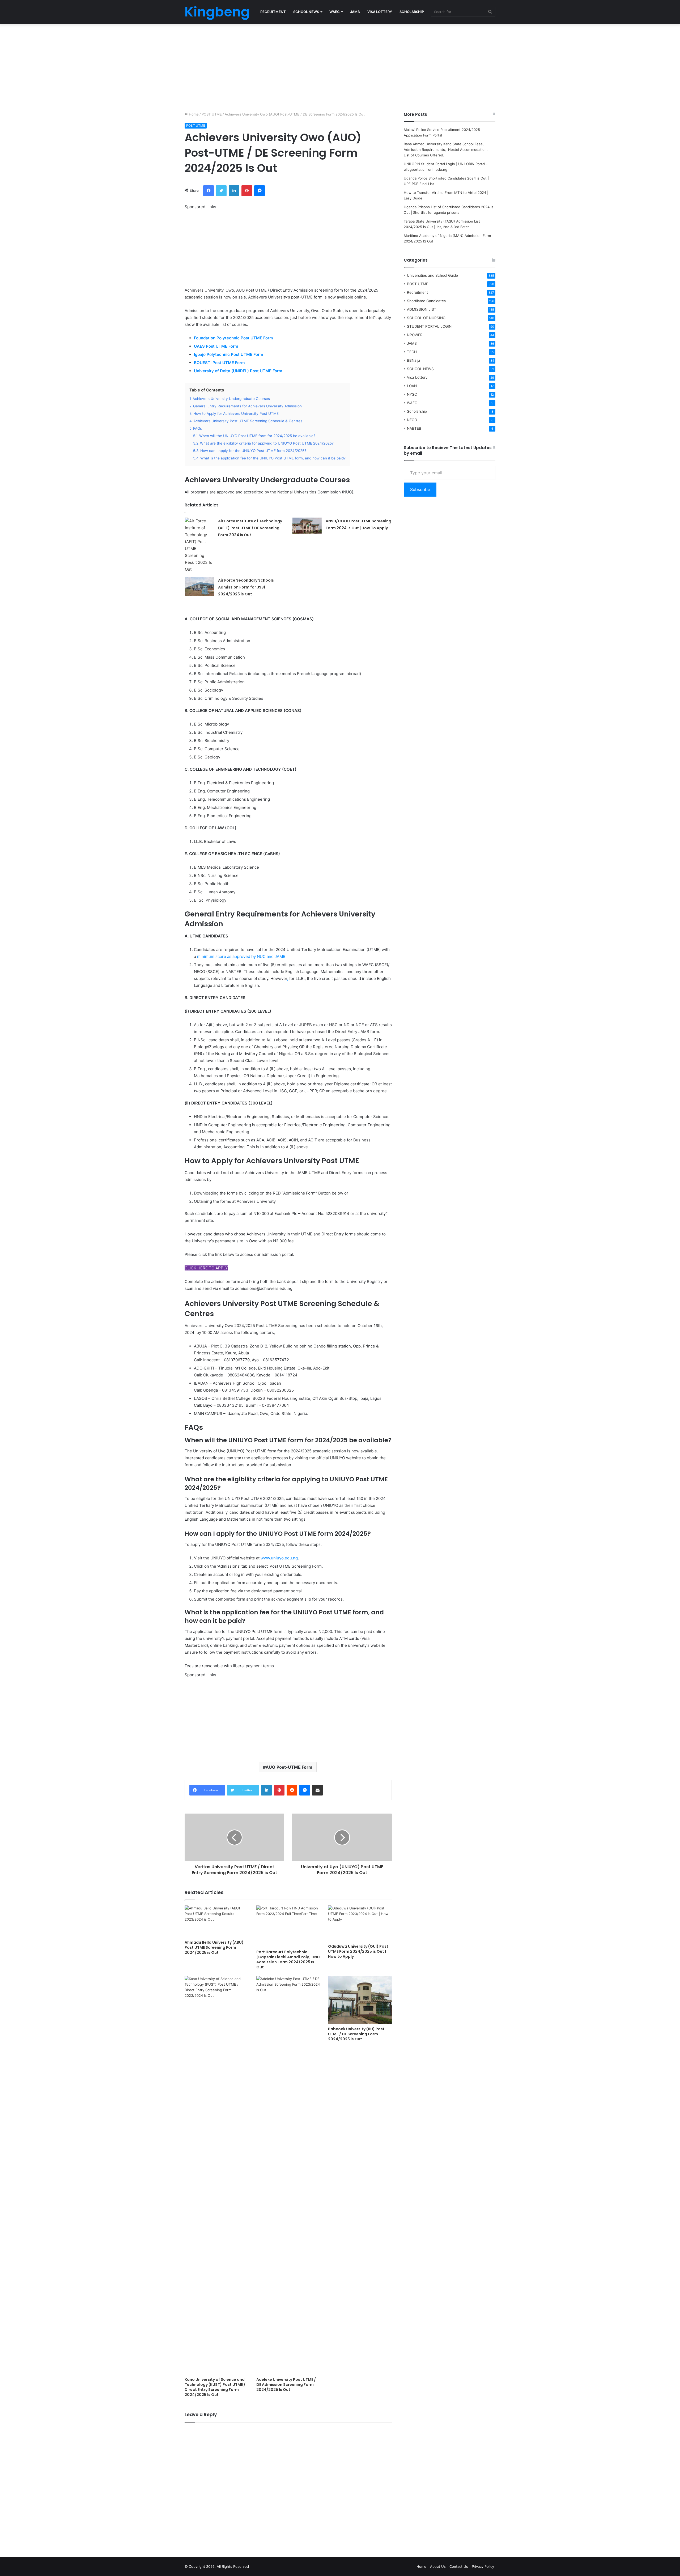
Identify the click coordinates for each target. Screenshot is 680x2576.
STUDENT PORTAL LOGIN (429, 326)
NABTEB (414, 428)
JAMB (355, 12)
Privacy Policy (483, 2566)
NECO (412, 420)
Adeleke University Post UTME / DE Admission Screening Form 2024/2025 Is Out (286, 2385)
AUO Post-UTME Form (289, 1767)
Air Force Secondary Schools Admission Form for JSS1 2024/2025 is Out (246, 587)
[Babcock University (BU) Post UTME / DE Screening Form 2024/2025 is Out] (360, 2000)
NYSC (412, 394)
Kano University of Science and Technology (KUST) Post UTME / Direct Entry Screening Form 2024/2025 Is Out (215, 2387)
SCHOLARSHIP (412, 12)
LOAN (412, 386)
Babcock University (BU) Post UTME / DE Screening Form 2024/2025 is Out (356, 2034)
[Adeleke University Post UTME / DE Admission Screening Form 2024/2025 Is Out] (288, 2175)
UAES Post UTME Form (216, 346)
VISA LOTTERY (380, 12)
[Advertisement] (340, 66)
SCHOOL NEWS (306, 12)
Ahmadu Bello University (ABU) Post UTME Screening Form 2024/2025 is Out (214, 1947)
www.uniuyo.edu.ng (279, 1558)
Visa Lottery (417, 377)
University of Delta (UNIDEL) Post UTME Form (239, 371)
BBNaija (414, 360)
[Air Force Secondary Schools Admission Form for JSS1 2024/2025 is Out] (199, 587)
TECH (412, 352)
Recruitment (417, 292)
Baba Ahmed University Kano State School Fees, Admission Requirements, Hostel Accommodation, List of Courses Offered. (446, 150)
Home (193, 114)
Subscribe (420, 489)
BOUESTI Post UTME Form (220, 363)
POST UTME (212, 114)
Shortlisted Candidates (426, 301)
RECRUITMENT (273, 12)
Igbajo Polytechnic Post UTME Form (228, 354)
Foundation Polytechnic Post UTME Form (233, 338)
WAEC (335, 12)
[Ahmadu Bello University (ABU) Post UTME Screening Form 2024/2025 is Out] (216, 1921)
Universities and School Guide (432, 275)
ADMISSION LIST (422, 309)
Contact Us (459, 2566)
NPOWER (415, 335)
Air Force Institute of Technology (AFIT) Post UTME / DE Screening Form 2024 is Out (250, 528)
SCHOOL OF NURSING (426, 318)
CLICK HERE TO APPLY (206, 1268)
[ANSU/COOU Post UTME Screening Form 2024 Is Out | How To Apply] (307, 526)
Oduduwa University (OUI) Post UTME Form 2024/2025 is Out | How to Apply (358, 1951)
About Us (438, 2566)
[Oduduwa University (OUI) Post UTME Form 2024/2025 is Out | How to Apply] (360, 1923)
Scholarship (417, 411)
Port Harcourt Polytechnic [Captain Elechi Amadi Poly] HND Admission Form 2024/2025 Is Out (288, 1959)
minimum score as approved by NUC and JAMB (241, 956)
